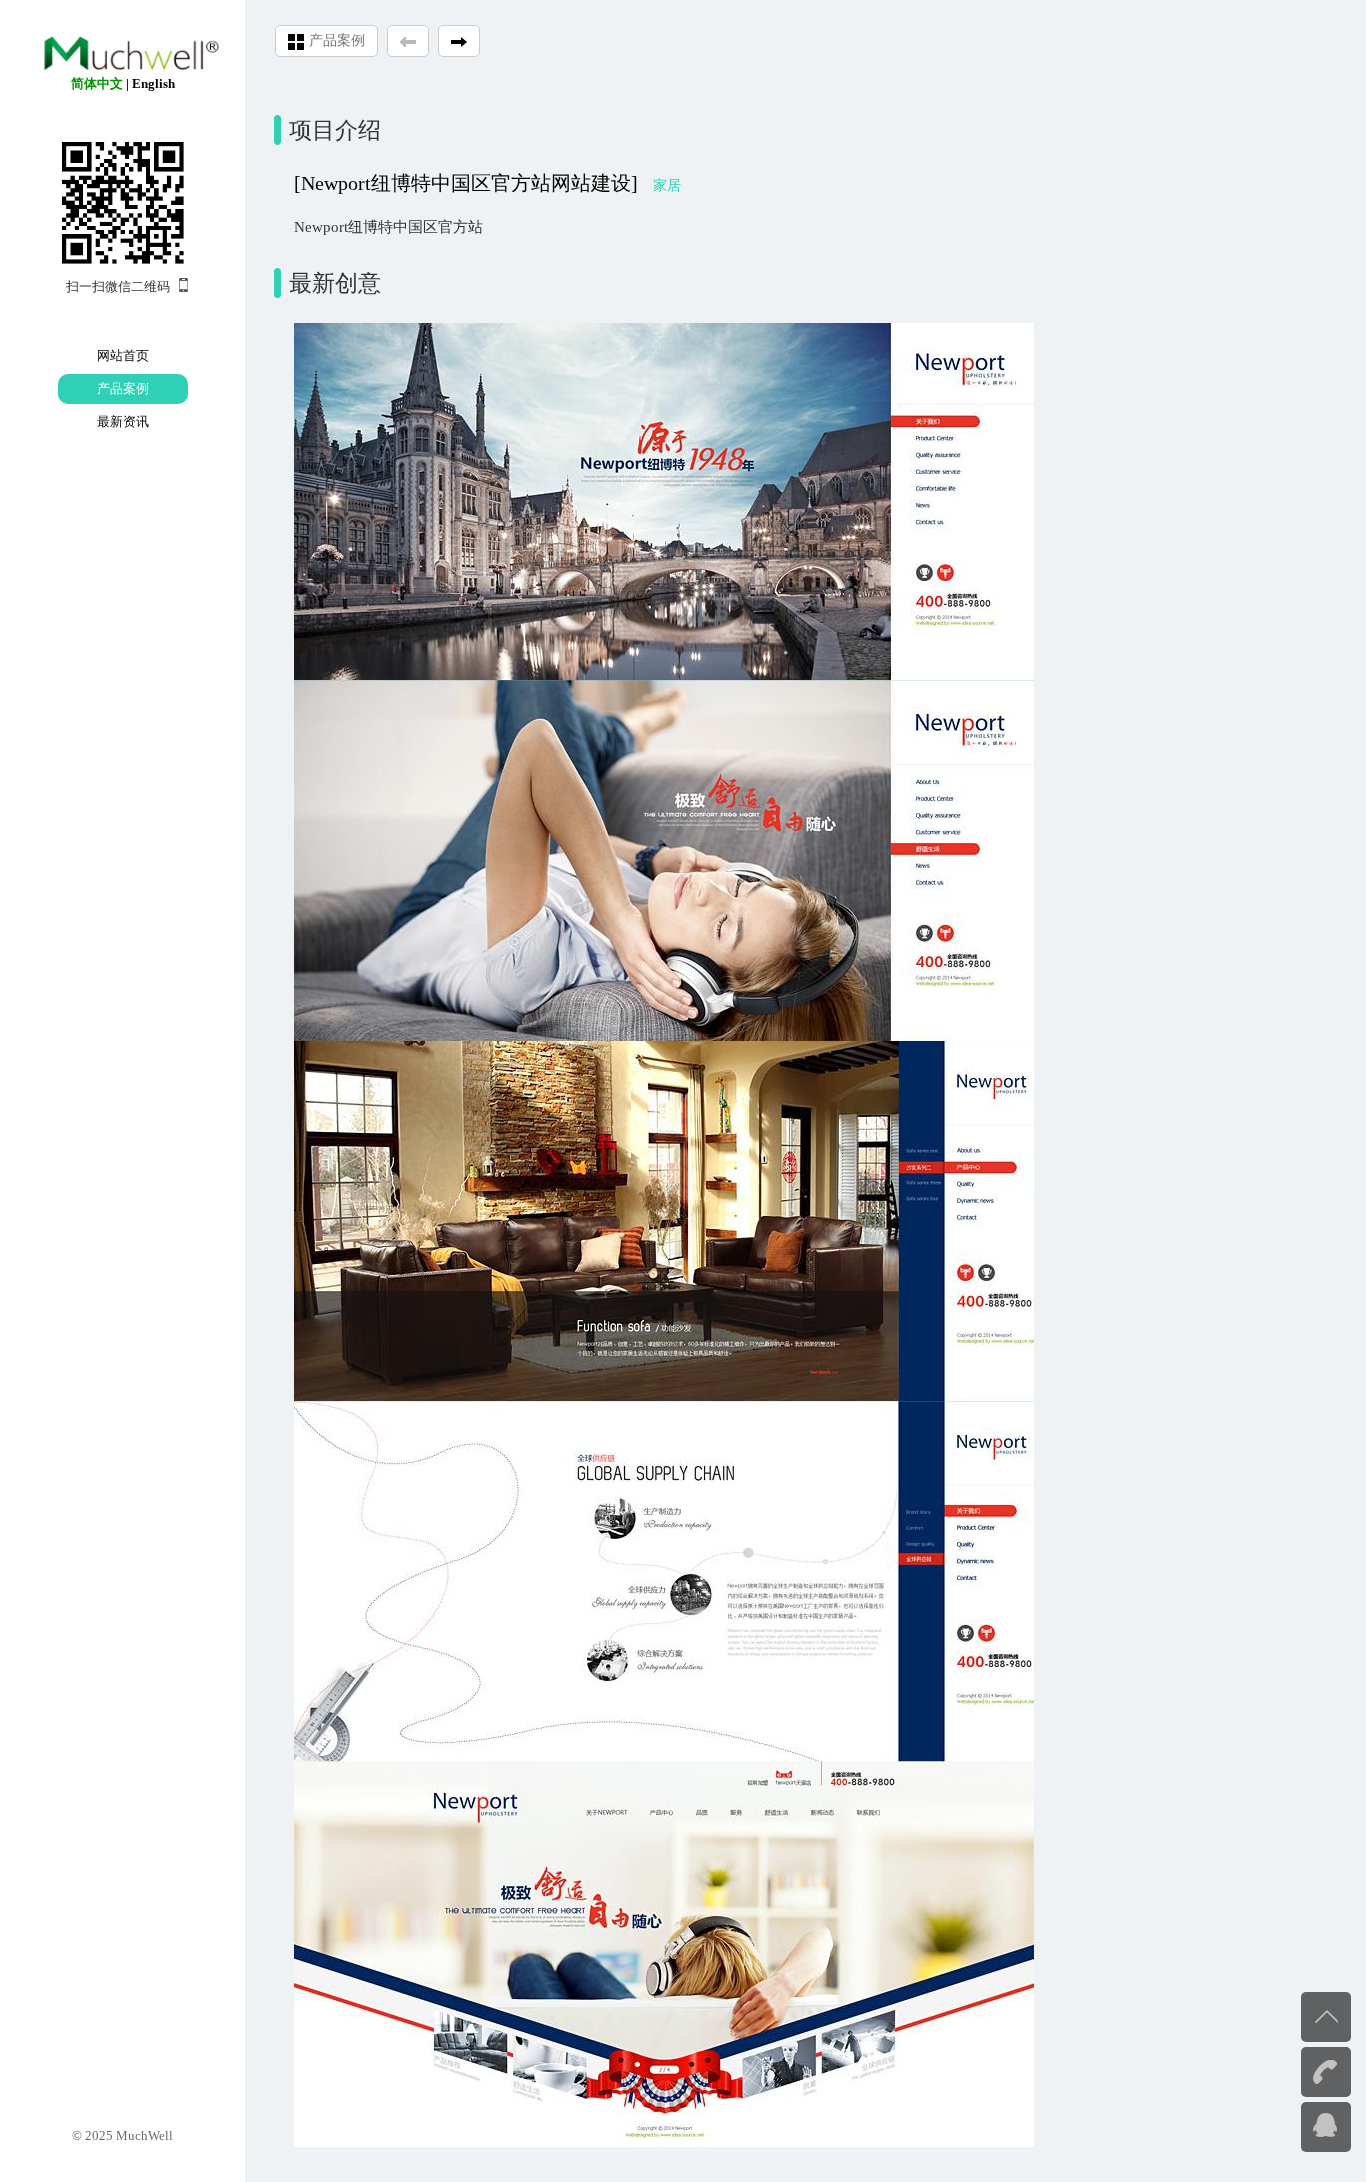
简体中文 (97, 83)
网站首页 (123, 355)
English (153, 83)
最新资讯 (123, 421)
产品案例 (123, 388)
